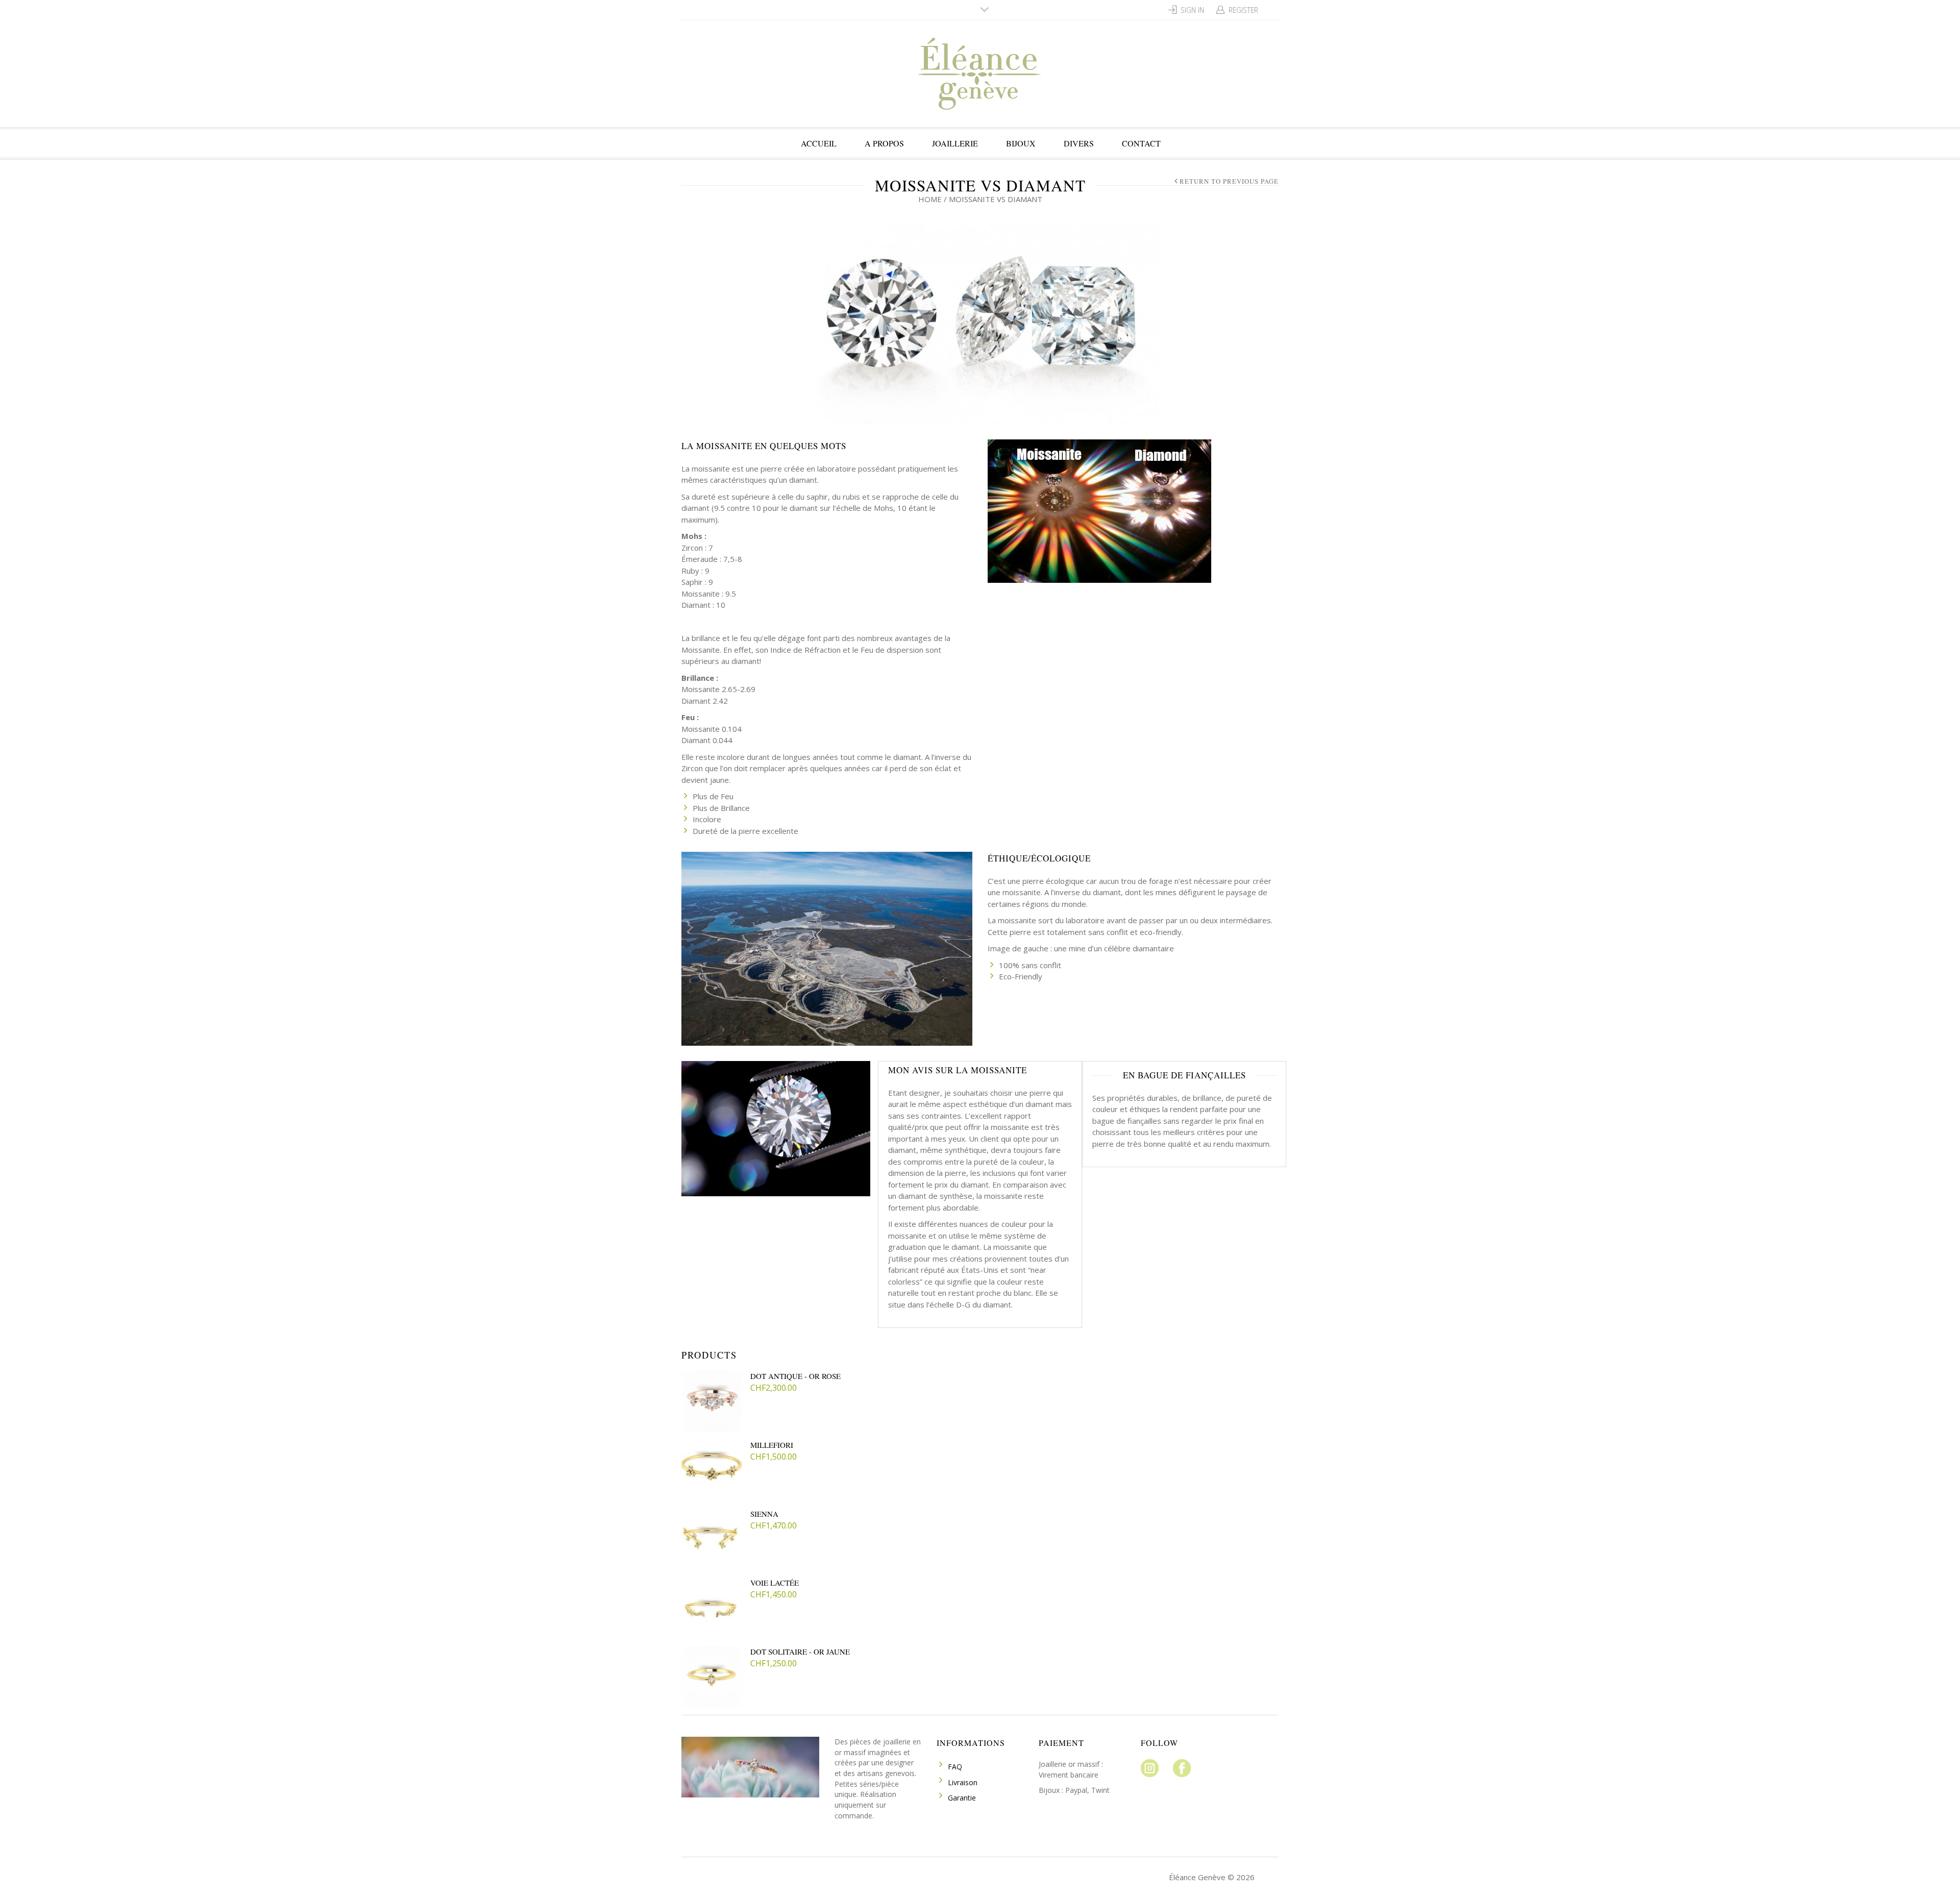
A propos (884, 143)
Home (930, 199)
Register (1243, 10)
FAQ (955, 1767)
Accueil (819, 143)
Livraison (963, 1782)
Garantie (962, 1798)
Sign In (1192, 10)
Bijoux (1021, 143)
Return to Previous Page (1229, 181)
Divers (1079, 143)
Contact (1141, 143)
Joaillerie (955, 143)
